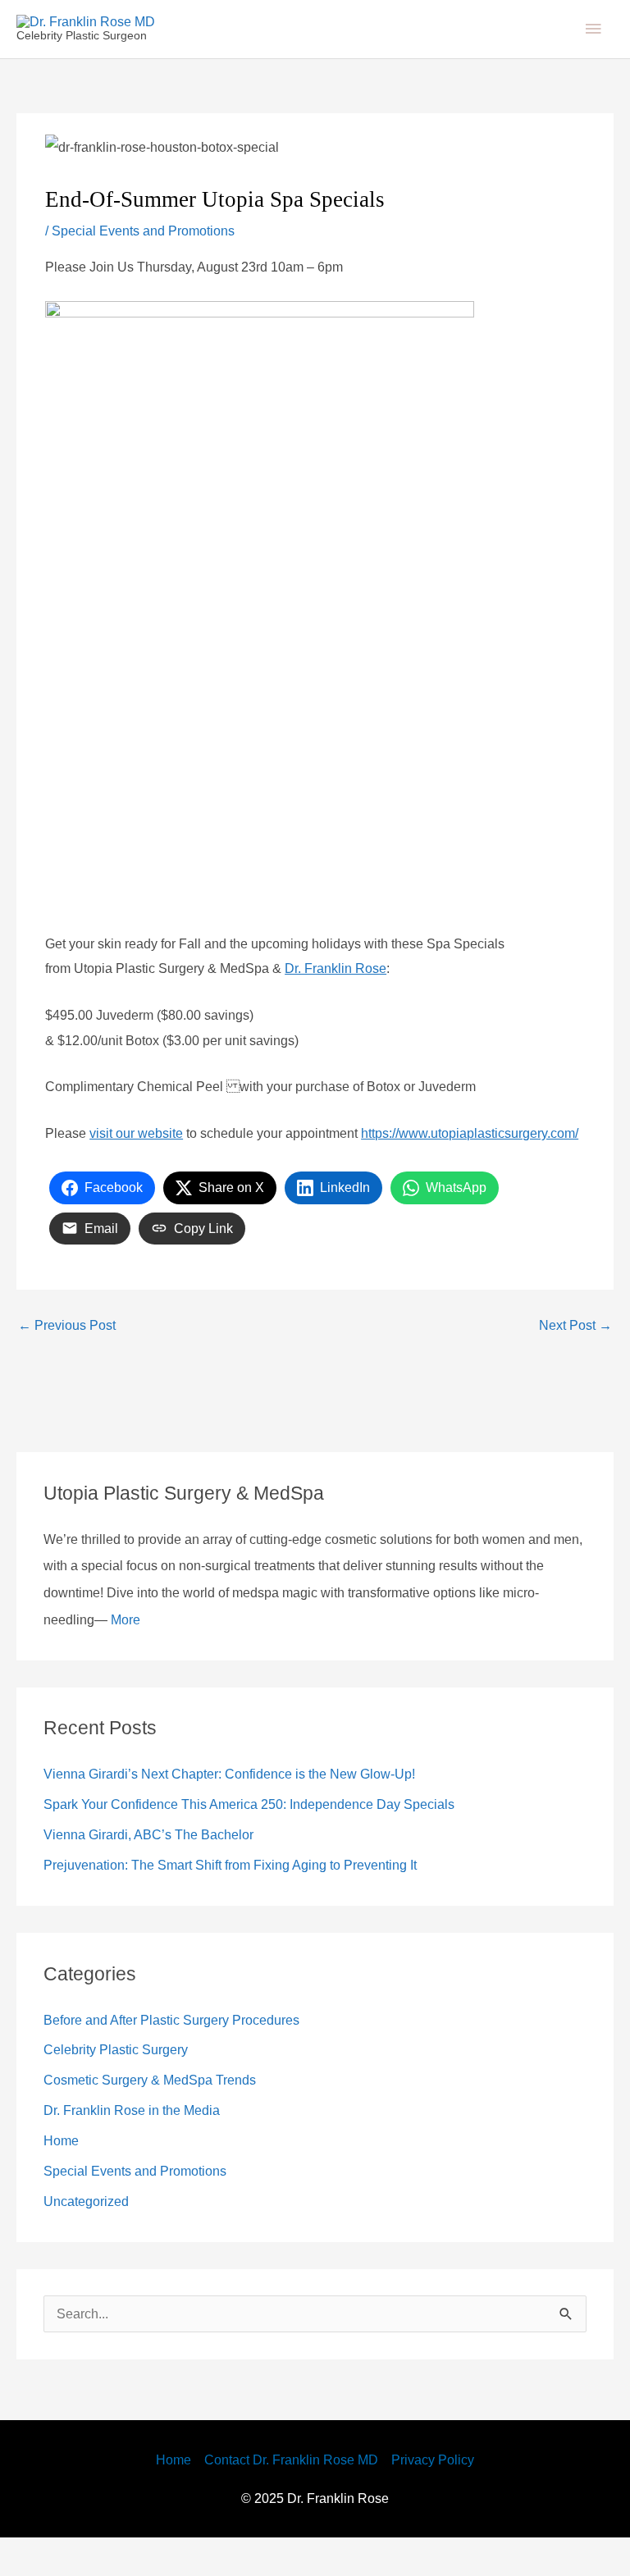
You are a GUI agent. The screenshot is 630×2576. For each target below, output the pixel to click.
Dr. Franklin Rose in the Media (141, 2148)
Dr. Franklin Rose (365, 980)
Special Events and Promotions (155, 243)
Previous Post (71, 1363)
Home (64, 2178)
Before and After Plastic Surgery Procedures (187, 2057)
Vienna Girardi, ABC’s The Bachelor (155, 1872)
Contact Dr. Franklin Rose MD (291, 2497)
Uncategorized (92, 2239)
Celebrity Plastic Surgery (123, 2087)
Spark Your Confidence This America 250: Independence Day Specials (270, 1842)
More (390, 1657)
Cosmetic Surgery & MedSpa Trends (161, 2117)
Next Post (571, 1363)
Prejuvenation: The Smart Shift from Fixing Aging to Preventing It (258, 1902)
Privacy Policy (445, 2497)
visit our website (145, 1145)
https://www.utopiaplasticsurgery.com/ (172, 1171)
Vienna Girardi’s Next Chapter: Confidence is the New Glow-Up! (249, 1811)
